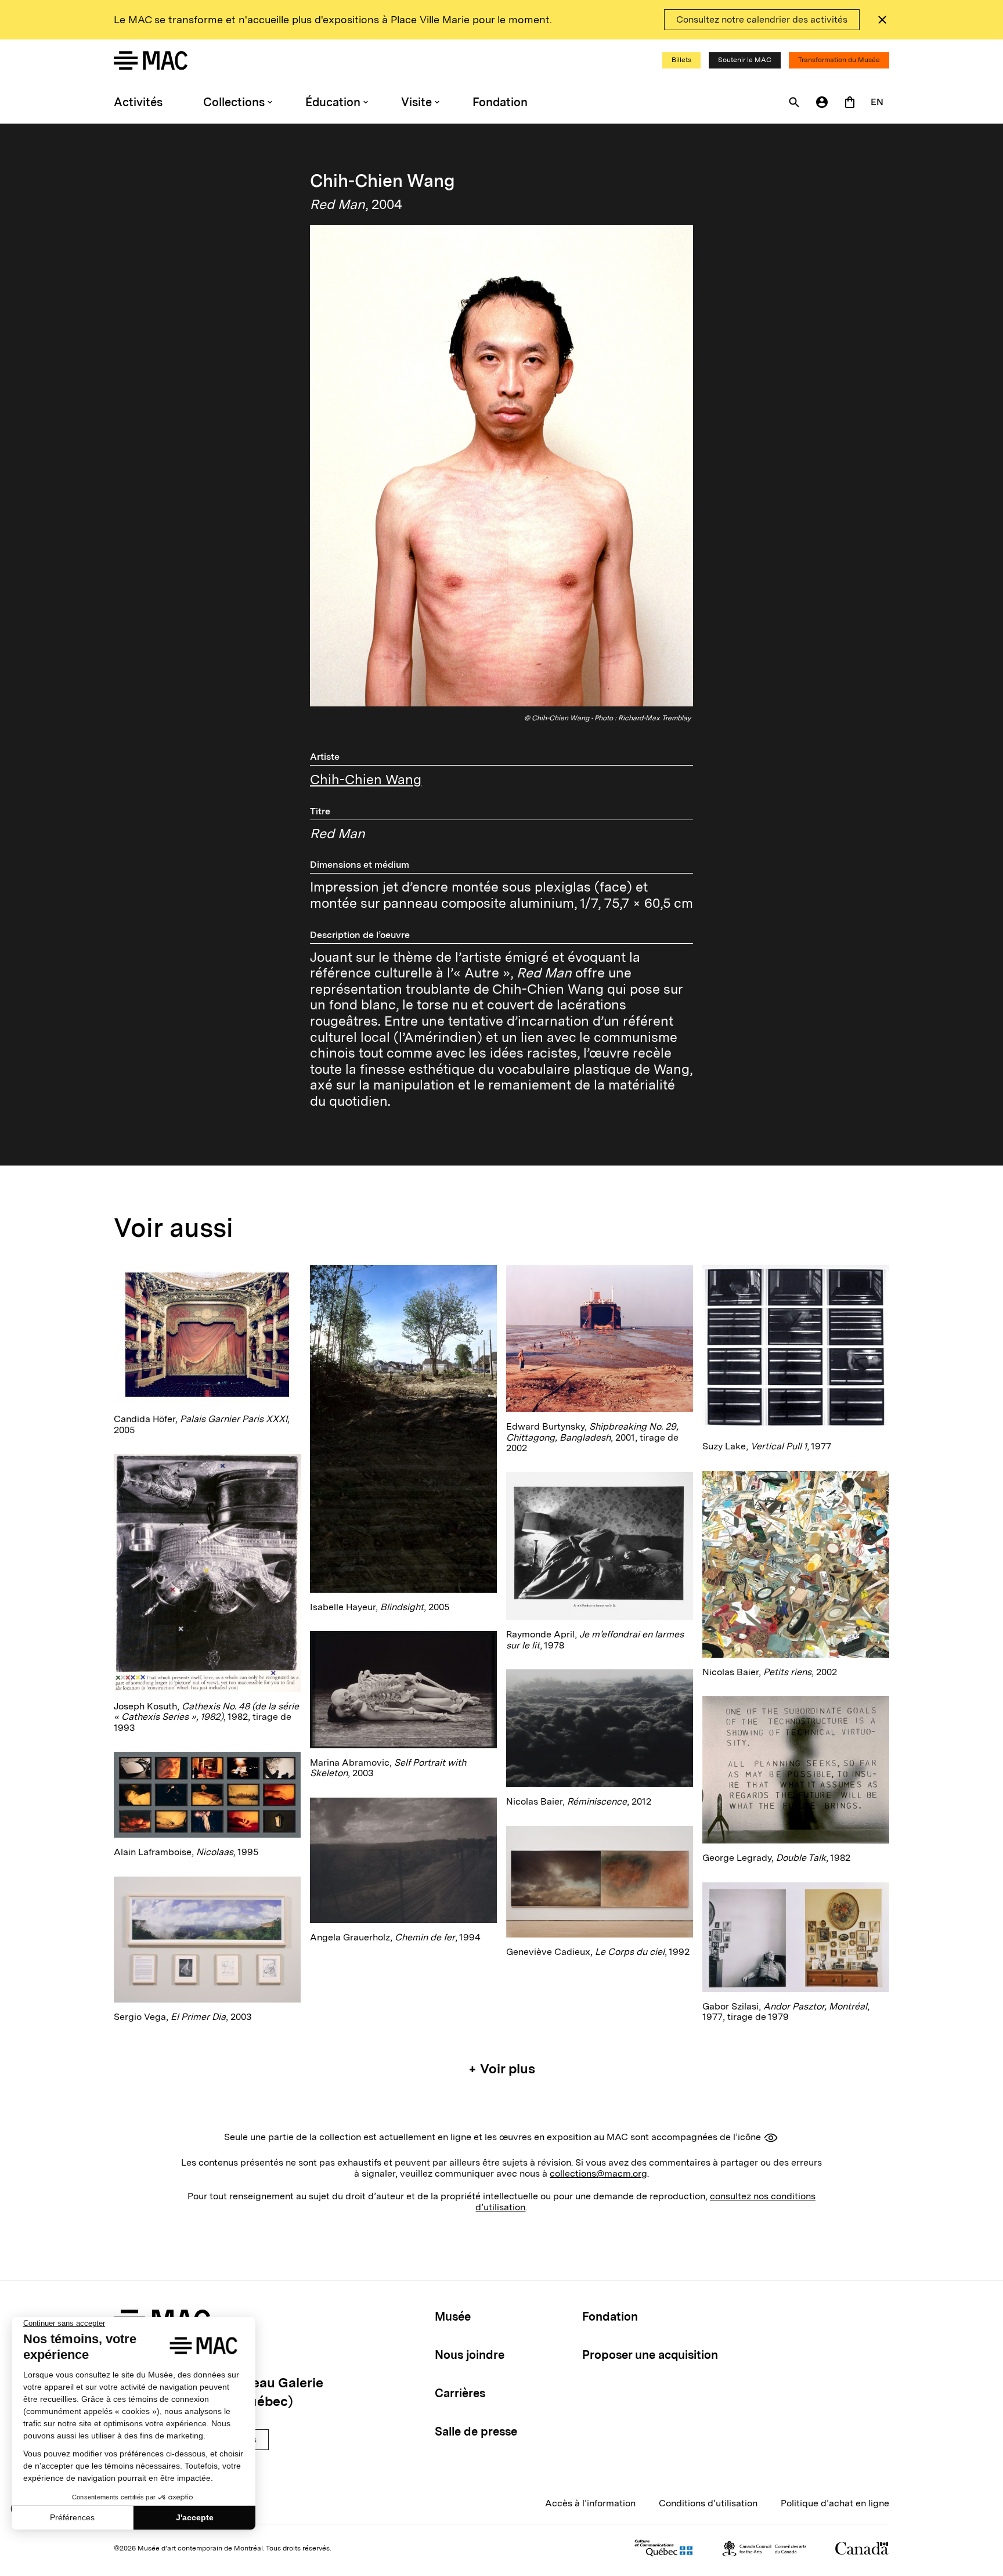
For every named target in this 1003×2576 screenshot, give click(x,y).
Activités (138, 102)
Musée (453, 2317)
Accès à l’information (590, 2503)
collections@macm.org (598, 2173)
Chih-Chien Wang (366, 780)
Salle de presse (476, 2431)
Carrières (460, 2393)
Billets (681, 60)
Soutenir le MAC (745, 60)
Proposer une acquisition (650, 2355)
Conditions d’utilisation (708, 2503)
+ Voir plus (502, 2069)
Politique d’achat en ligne (835, 2503)
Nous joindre (470, 2355)
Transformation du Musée (839, 60)
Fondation (500, 102)
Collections (234, 102)
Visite (416, 102)
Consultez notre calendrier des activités (762, 19)
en (877, 102)
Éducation (333, 102)
